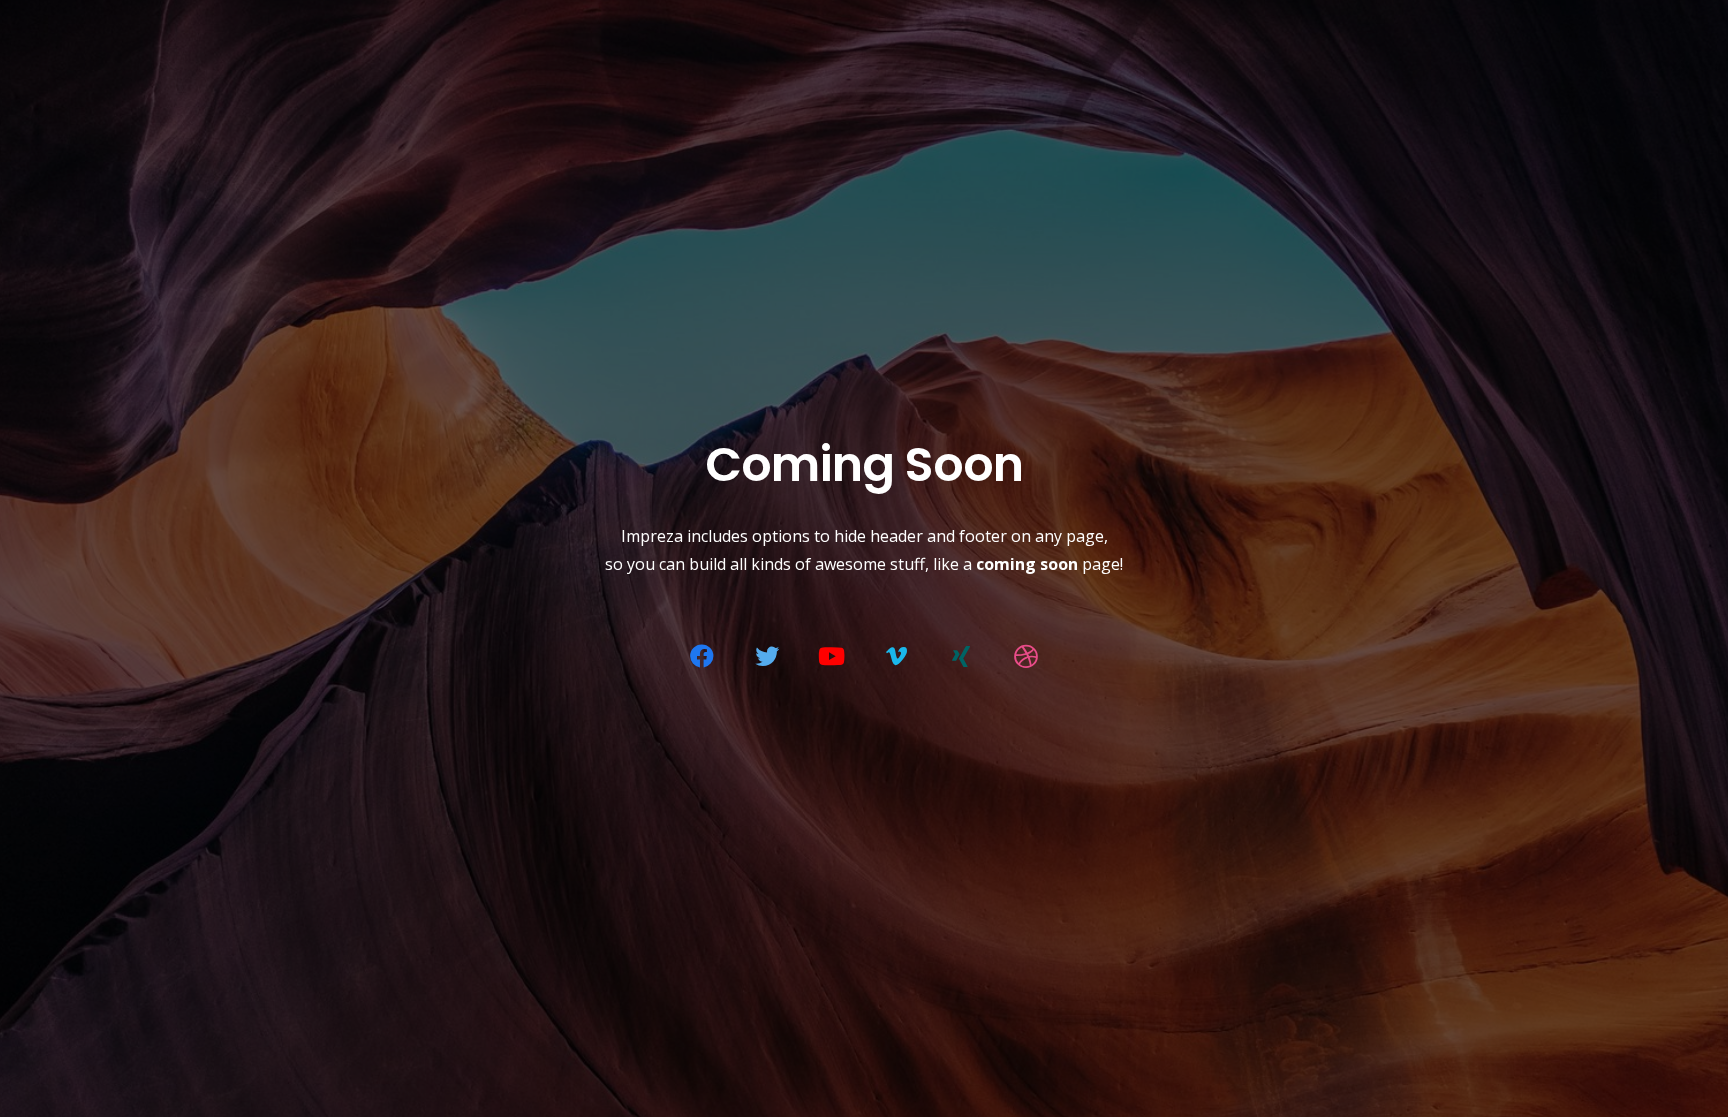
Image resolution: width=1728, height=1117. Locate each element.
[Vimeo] (896, 656)
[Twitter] (767, 656)
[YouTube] (832, 656)
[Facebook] (702, 656)
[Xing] (961, 656)
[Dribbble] (1026, 656)
